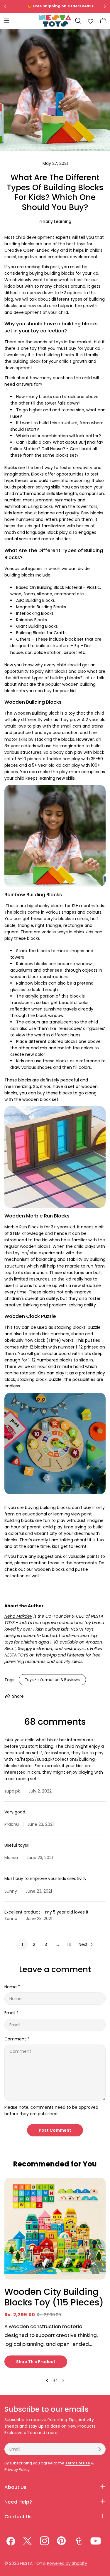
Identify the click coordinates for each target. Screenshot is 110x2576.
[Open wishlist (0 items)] (91, 21)
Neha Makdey (18, 1616)
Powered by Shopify (67, 2563)
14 (69, 1944)
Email (11, 2013)
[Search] (78, 21)
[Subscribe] (99, 2449)
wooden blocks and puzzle (61, 1569)
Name (12, 1987)
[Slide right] (63, 2380)
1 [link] (22, 1944)
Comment (17, 2039)
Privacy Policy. (17, 2470)
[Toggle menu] (7, 21)
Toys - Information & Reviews (52, 1680)
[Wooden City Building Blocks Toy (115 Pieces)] (55, 2229)
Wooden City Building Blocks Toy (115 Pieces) (54, 2297)
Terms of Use (78, 2463)
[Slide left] (47, 2380)
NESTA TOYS (33, 2563)
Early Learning (57, 221)
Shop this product (36, 2362)
